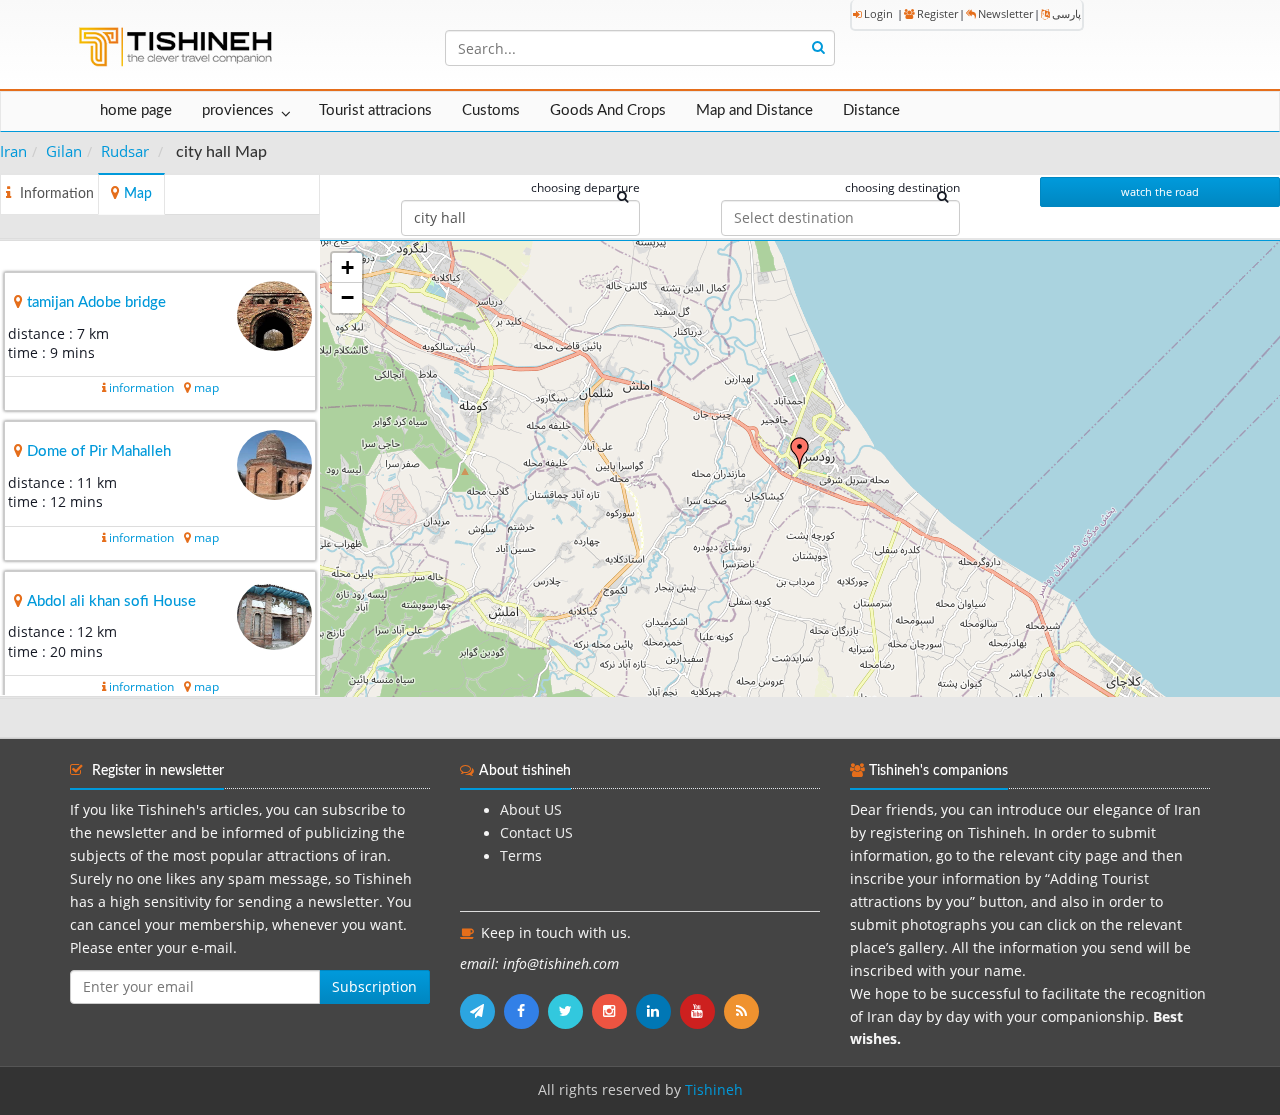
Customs (491, 110)
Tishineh (714, 1090)
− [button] (347, 297)
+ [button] (347, 267)
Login (878, 13)
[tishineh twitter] (570, 1011)
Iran (13, 151)
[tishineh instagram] (614, 1011)
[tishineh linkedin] (658, 1011)
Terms (521, 856)
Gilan (64, 151)
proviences (238, 110)
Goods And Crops (608, 110)
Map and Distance (754, 110)
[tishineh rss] (744, 1011)
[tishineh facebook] (526, 1011)
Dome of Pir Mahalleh (99, 451)
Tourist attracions (375, 110)
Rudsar (125, 151)
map (206, 387)
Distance (871, 110)
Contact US (536, 833)
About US (531, 810)
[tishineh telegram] (482, 1011)
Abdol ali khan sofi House (111, 601)
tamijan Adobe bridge (96, 302)
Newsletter (1005, 13)
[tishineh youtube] (702, 1011)
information (141, 387)
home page (136, 110)
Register (937, 13)
